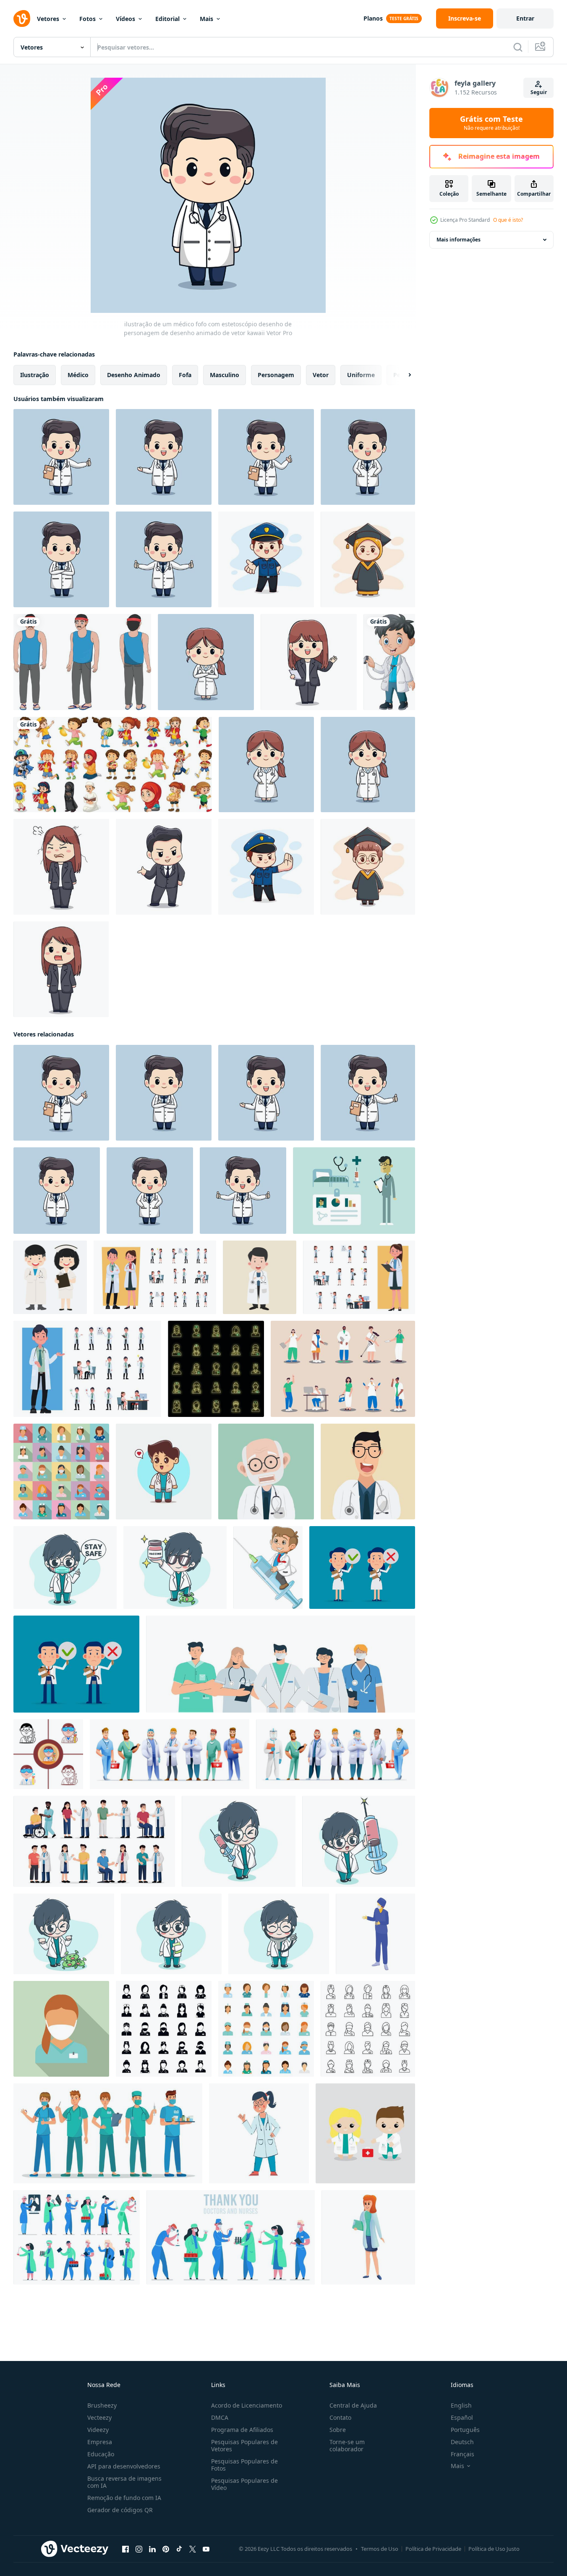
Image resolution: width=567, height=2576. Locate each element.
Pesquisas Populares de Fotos (244, 2465)
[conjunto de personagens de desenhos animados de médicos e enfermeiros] (336, 1754)
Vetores (48, 19)
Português (465, 2430)
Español (462, 2417)
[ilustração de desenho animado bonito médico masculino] (171, 1934)
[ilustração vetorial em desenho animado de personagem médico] (362, 1567)
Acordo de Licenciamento (247, 2405)
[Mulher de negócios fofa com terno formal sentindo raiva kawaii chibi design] (61, 867)
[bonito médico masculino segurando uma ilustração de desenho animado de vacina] (175, 1567)
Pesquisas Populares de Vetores (244, 2445)
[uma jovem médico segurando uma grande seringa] (268, 1567)
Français (462, 2454)
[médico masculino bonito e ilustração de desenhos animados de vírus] (64, 1934)
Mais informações (459, 240)
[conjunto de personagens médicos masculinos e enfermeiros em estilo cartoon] (170, 1754)
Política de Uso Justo (494, 2549)
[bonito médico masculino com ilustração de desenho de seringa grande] (359, 1841)
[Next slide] (402, 375)
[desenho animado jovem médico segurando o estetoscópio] (389, 662)
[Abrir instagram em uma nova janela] (139, 2549)
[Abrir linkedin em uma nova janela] (152, 2549)
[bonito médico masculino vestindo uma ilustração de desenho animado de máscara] (65, 1567)
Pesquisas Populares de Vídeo (244, 2484)
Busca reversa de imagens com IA (124, 2482)
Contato (340, 2417)
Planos (373, 18)
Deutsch (462, 2442)
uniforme (361, 375)
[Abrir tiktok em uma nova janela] (179, 2549)
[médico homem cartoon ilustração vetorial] (266, 1472)
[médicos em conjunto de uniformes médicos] (281, 1664)
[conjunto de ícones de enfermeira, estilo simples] (61, 1472)
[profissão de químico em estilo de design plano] (48, 1754)
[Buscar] (518, 47)
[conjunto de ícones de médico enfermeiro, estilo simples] (164, 2029)
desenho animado (134, 375)
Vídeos (125, 19)
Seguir (539, 92)
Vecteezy (99, 2417)
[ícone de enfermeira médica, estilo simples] (61, 2029)
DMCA (220, 2417)
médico (78, 375)
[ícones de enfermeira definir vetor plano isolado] (266, 2029)
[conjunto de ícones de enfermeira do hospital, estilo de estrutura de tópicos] (368, 2029)
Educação (101, 2454)
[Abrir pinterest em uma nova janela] (166, 2549)
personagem (276, 375)
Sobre (338, 2430)
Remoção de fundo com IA (124, 2498)
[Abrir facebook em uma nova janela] (125, 2549)
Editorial (167, 19)
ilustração (35, 375)
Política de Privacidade (433, 2549)
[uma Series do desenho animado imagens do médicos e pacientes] (94, 1841)
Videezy (98, 2430)
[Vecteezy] (22, 18)
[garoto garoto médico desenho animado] (260, 1277)
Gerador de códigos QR (120, 2510)
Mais (206, 19)
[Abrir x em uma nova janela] (193, 2549)
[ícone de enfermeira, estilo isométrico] (375, 1934)
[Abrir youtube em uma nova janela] (206, 2549)
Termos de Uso (380, 2549)
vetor (321, 375)
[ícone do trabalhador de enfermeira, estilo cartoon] (368, 2237)
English (461, 2405)
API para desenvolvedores (124, 2466)
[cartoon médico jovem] (368, 1472)
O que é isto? (508, 220)
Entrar (525, 18)
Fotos (88, 19)
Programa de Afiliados (242, 2430)
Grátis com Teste (491, 123)
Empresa (100, 2442)
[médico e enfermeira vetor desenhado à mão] (50, 1277)
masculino (225, 375)
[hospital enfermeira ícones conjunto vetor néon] (216, 1369)
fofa (185, 375)
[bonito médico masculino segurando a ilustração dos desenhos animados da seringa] (239, 1841)
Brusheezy (102, 2405)
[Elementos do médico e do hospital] (354, 1191)
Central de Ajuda (353, 2405)
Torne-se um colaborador (347, 2445)
